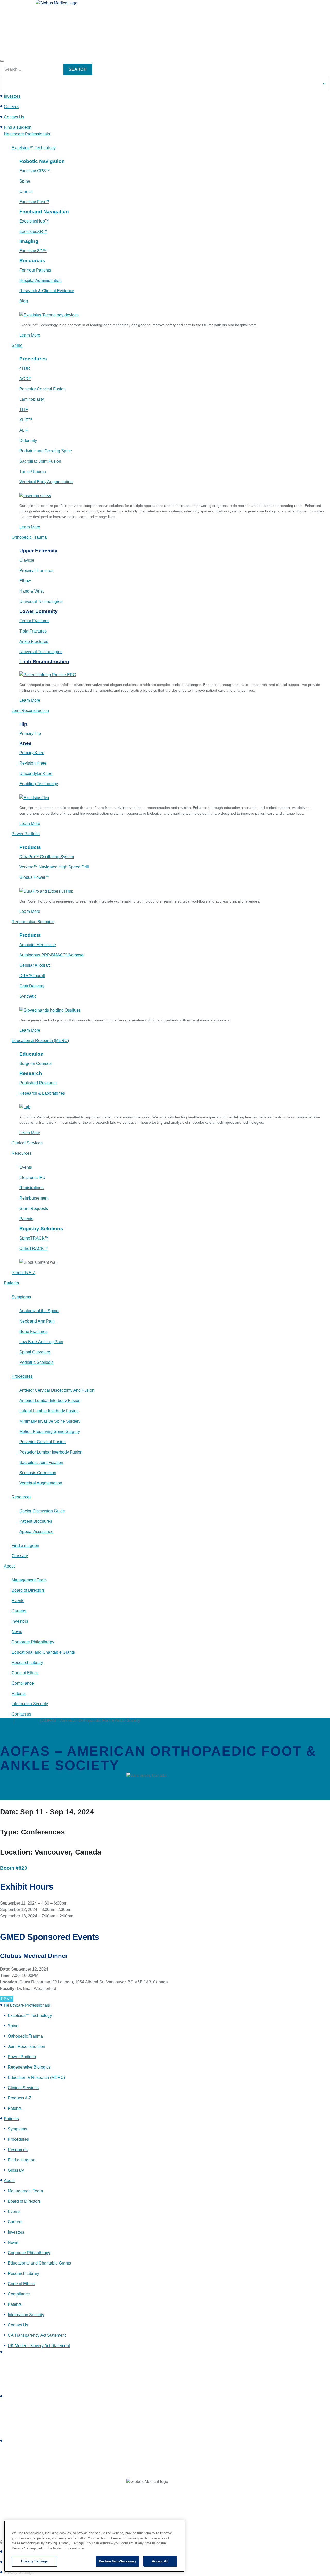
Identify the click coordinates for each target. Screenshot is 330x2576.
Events (6, 1721)
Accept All (160, 2561)
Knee (26, 743)
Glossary (16, 2170)
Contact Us (14, 117)
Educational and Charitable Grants (39, 2263)
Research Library (23, 2273)
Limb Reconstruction (44, 662)
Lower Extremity (39, 611)
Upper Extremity (38, 551)
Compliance (19, 2294)
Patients (11, 2119)
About (9, 2181)
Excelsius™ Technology (30, 2016)
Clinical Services (23, 2088)
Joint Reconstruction (26, 2046)
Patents (15, 2108)
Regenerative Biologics (29, 2067)
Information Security (26, 2315)
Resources (18, 2150)
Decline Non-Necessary (117, 2561)
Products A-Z (20, 2098)
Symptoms (17, 2129)
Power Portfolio (22, 2057)
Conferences (27, 1721)
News (13, 2242)
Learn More (30, 335)
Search (78, 69)
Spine (13, 2026)
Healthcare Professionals (27, 2005)
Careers (11, 107)
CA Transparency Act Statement (37, 2335)
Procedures (18, 2139)
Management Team (25, 2191)
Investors (12, 96)
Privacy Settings (34, 2561)
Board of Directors (24, 2201)
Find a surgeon (18, 127)
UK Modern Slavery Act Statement (39, 2346)
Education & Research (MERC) (36, 2077)
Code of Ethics (21, 2284)
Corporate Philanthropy (29, 2253)
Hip (23, 724)
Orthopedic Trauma (25, 2036)
